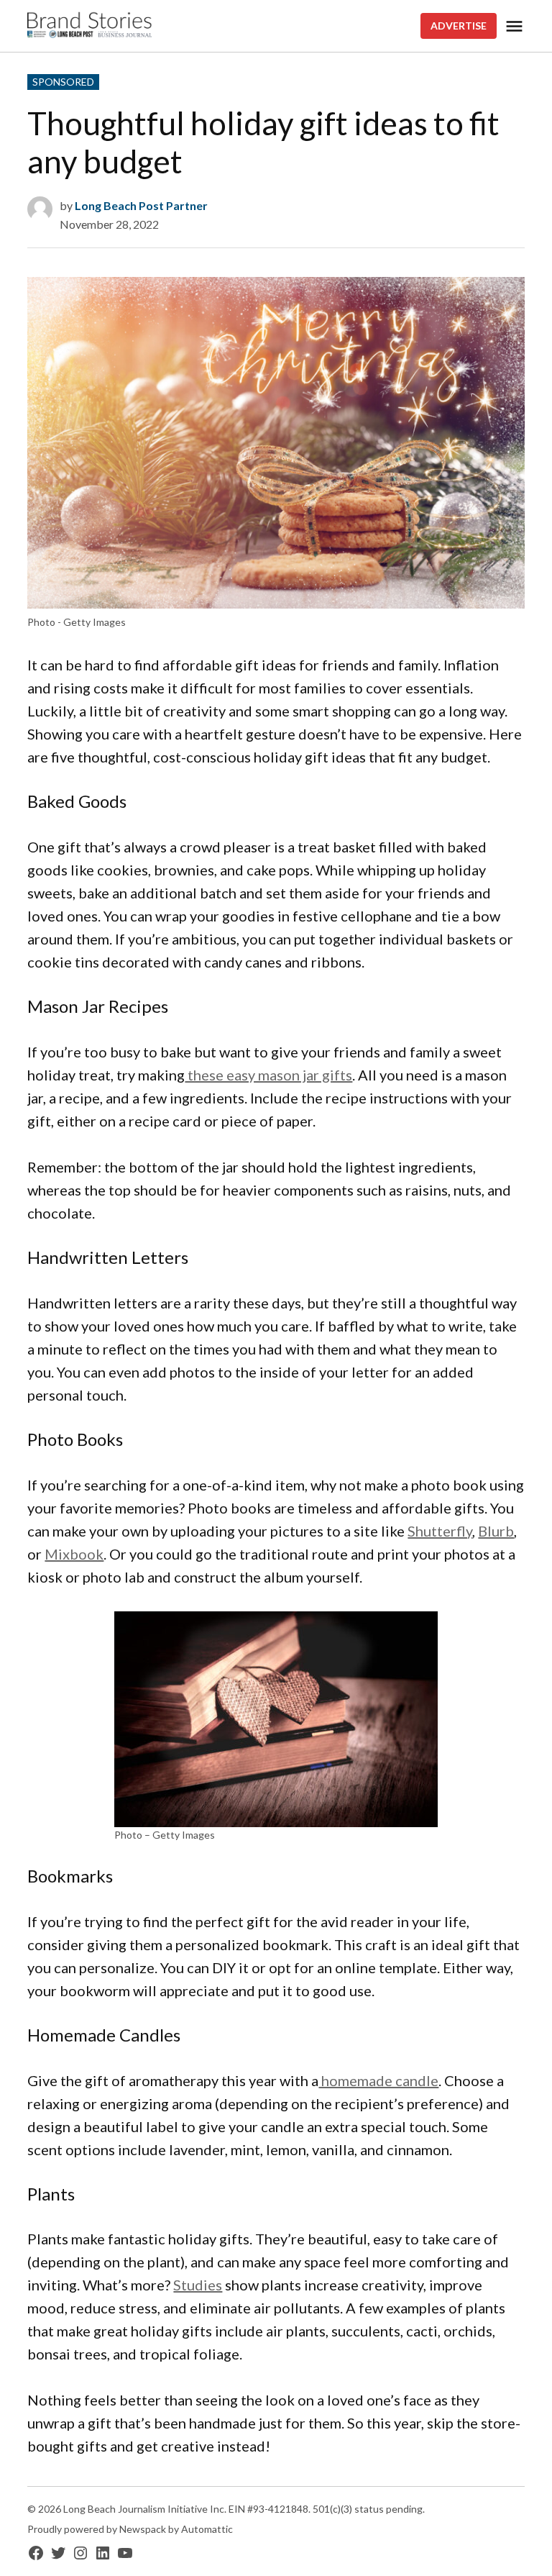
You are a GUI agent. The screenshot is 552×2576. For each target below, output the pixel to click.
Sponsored (63, 82)
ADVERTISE (459, 26)
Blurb (496, 1531)
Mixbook (74, 1554)
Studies (198, 2285)
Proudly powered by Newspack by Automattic (130, 2529)
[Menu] (514, 26)
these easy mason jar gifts (268, 1075)
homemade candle (378, 2080)
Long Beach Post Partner (141, 205)
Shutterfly (440, 1531)
